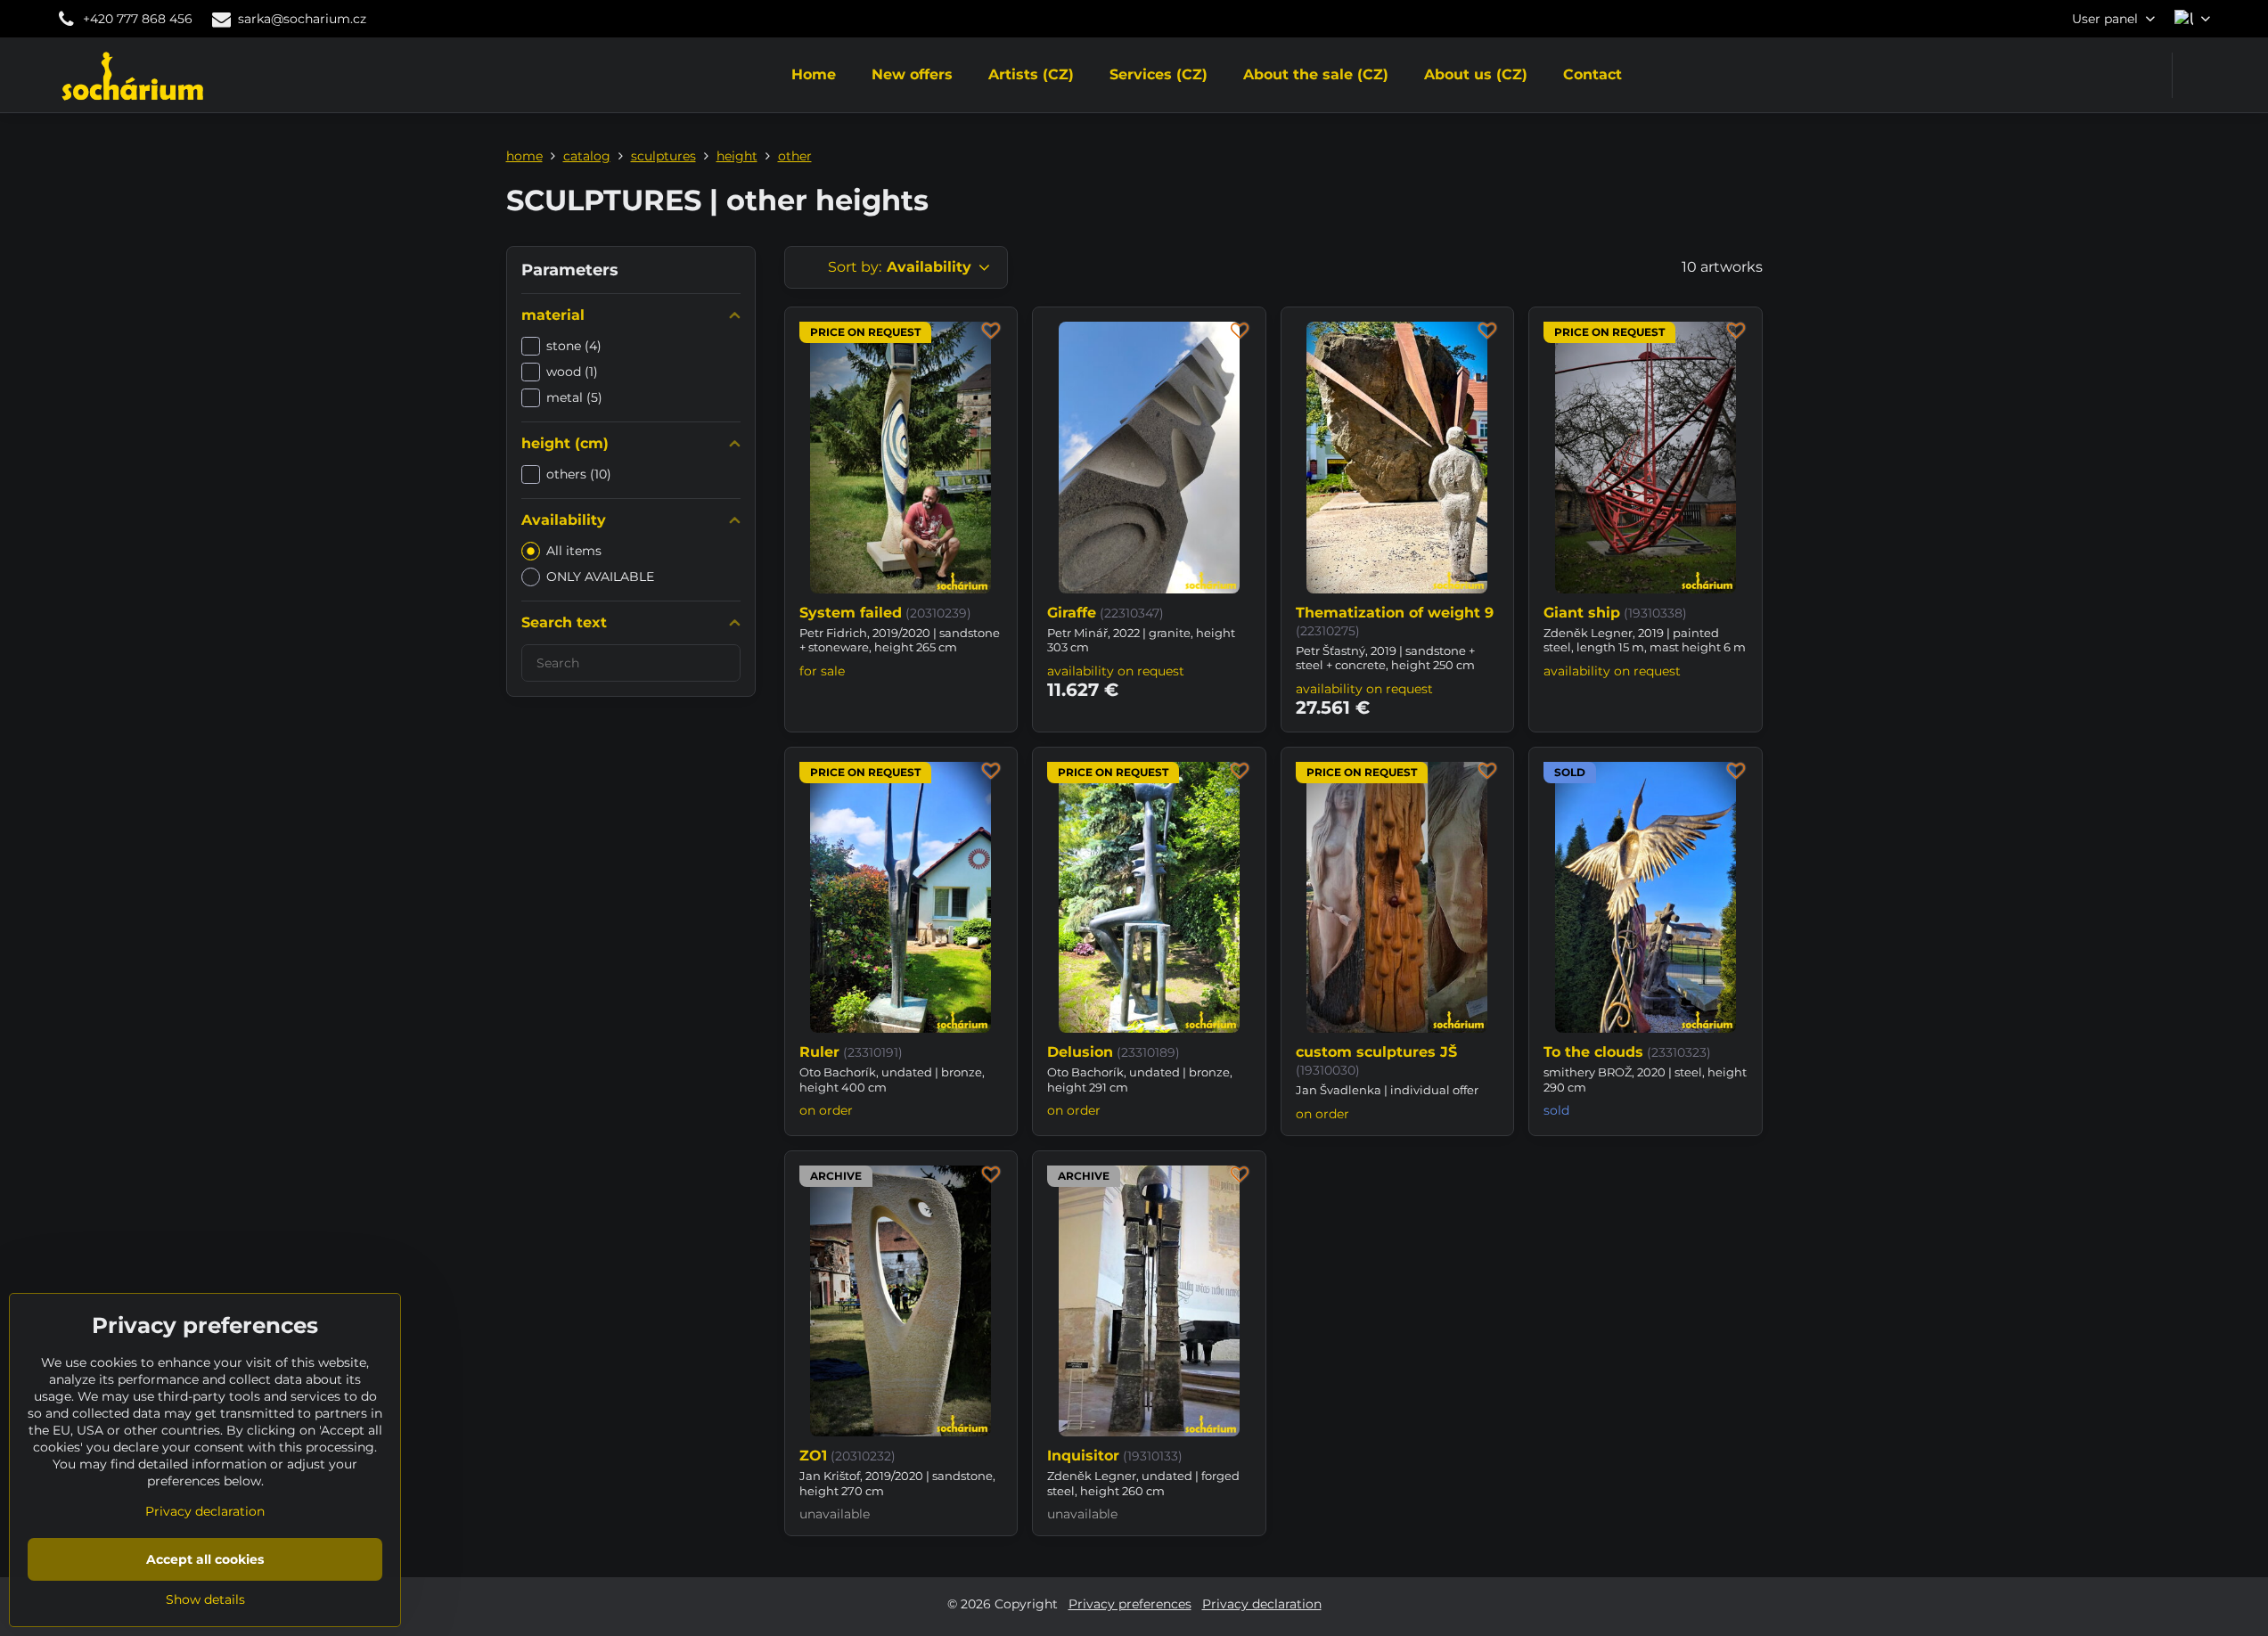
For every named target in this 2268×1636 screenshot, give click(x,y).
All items (574, 551)
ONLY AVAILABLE (600, 577)
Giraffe (1072, 613)
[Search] (2197, 75)
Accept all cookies (205, 1559)
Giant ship (1582, 613)
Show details (205, 1599)
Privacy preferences (1130, 1604)
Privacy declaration (1262, 1604)
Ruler (819, 1052)
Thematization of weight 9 (1395, 613)
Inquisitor (1083, 1456)
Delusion (1080, 1052)
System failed (851, 613)
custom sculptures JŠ (1376, 1052)
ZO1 (813, 1456)
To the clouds (1593, 1052)
